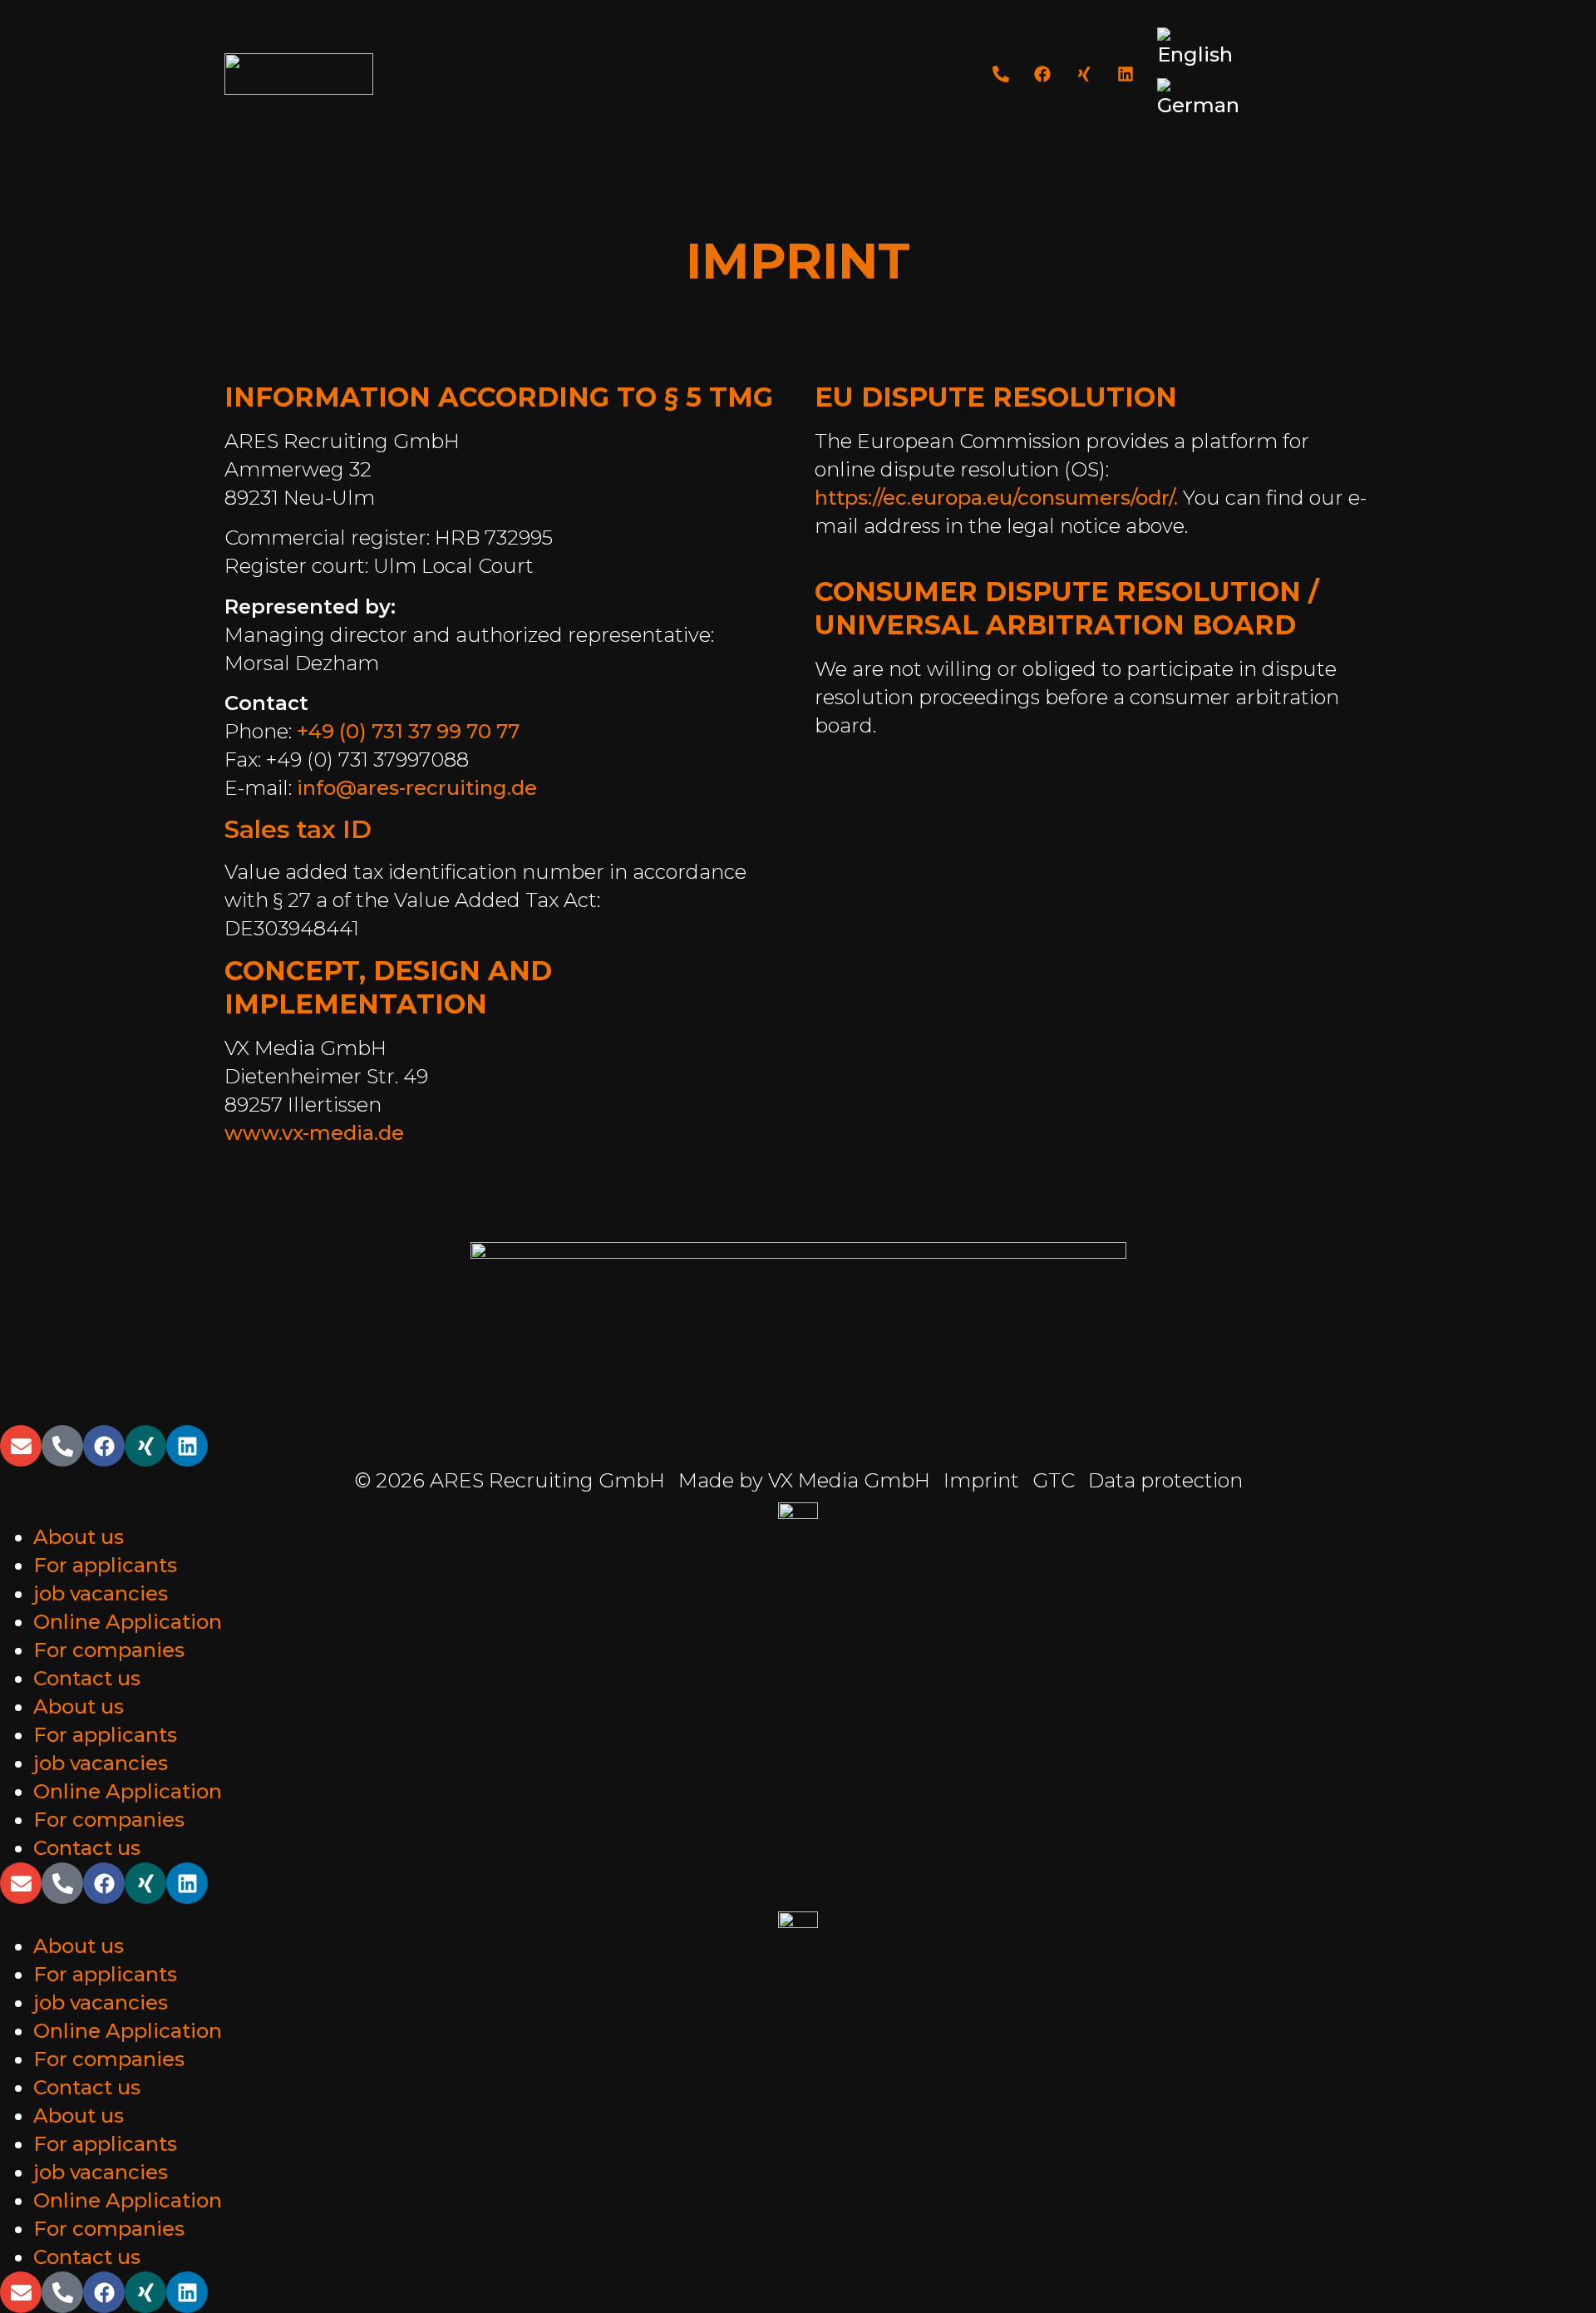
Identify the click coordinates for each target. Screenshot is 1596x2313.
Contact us (87, 1678)
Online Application (128, 1622)
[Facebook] (1042, 74)
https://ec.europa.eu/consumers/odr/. (996, 498)
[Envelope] (21, 1446)
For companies (109, 1650)
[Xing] (1084, 74)
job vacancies (101, 1593)
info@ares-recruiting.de (417, 788)
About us (79, 1537)
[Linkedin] (1126, 74)
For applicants (105, 1565)
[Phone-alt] (1001, 74)
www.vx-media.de (314, 1133)
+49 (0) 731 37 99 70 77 (408, 731)
